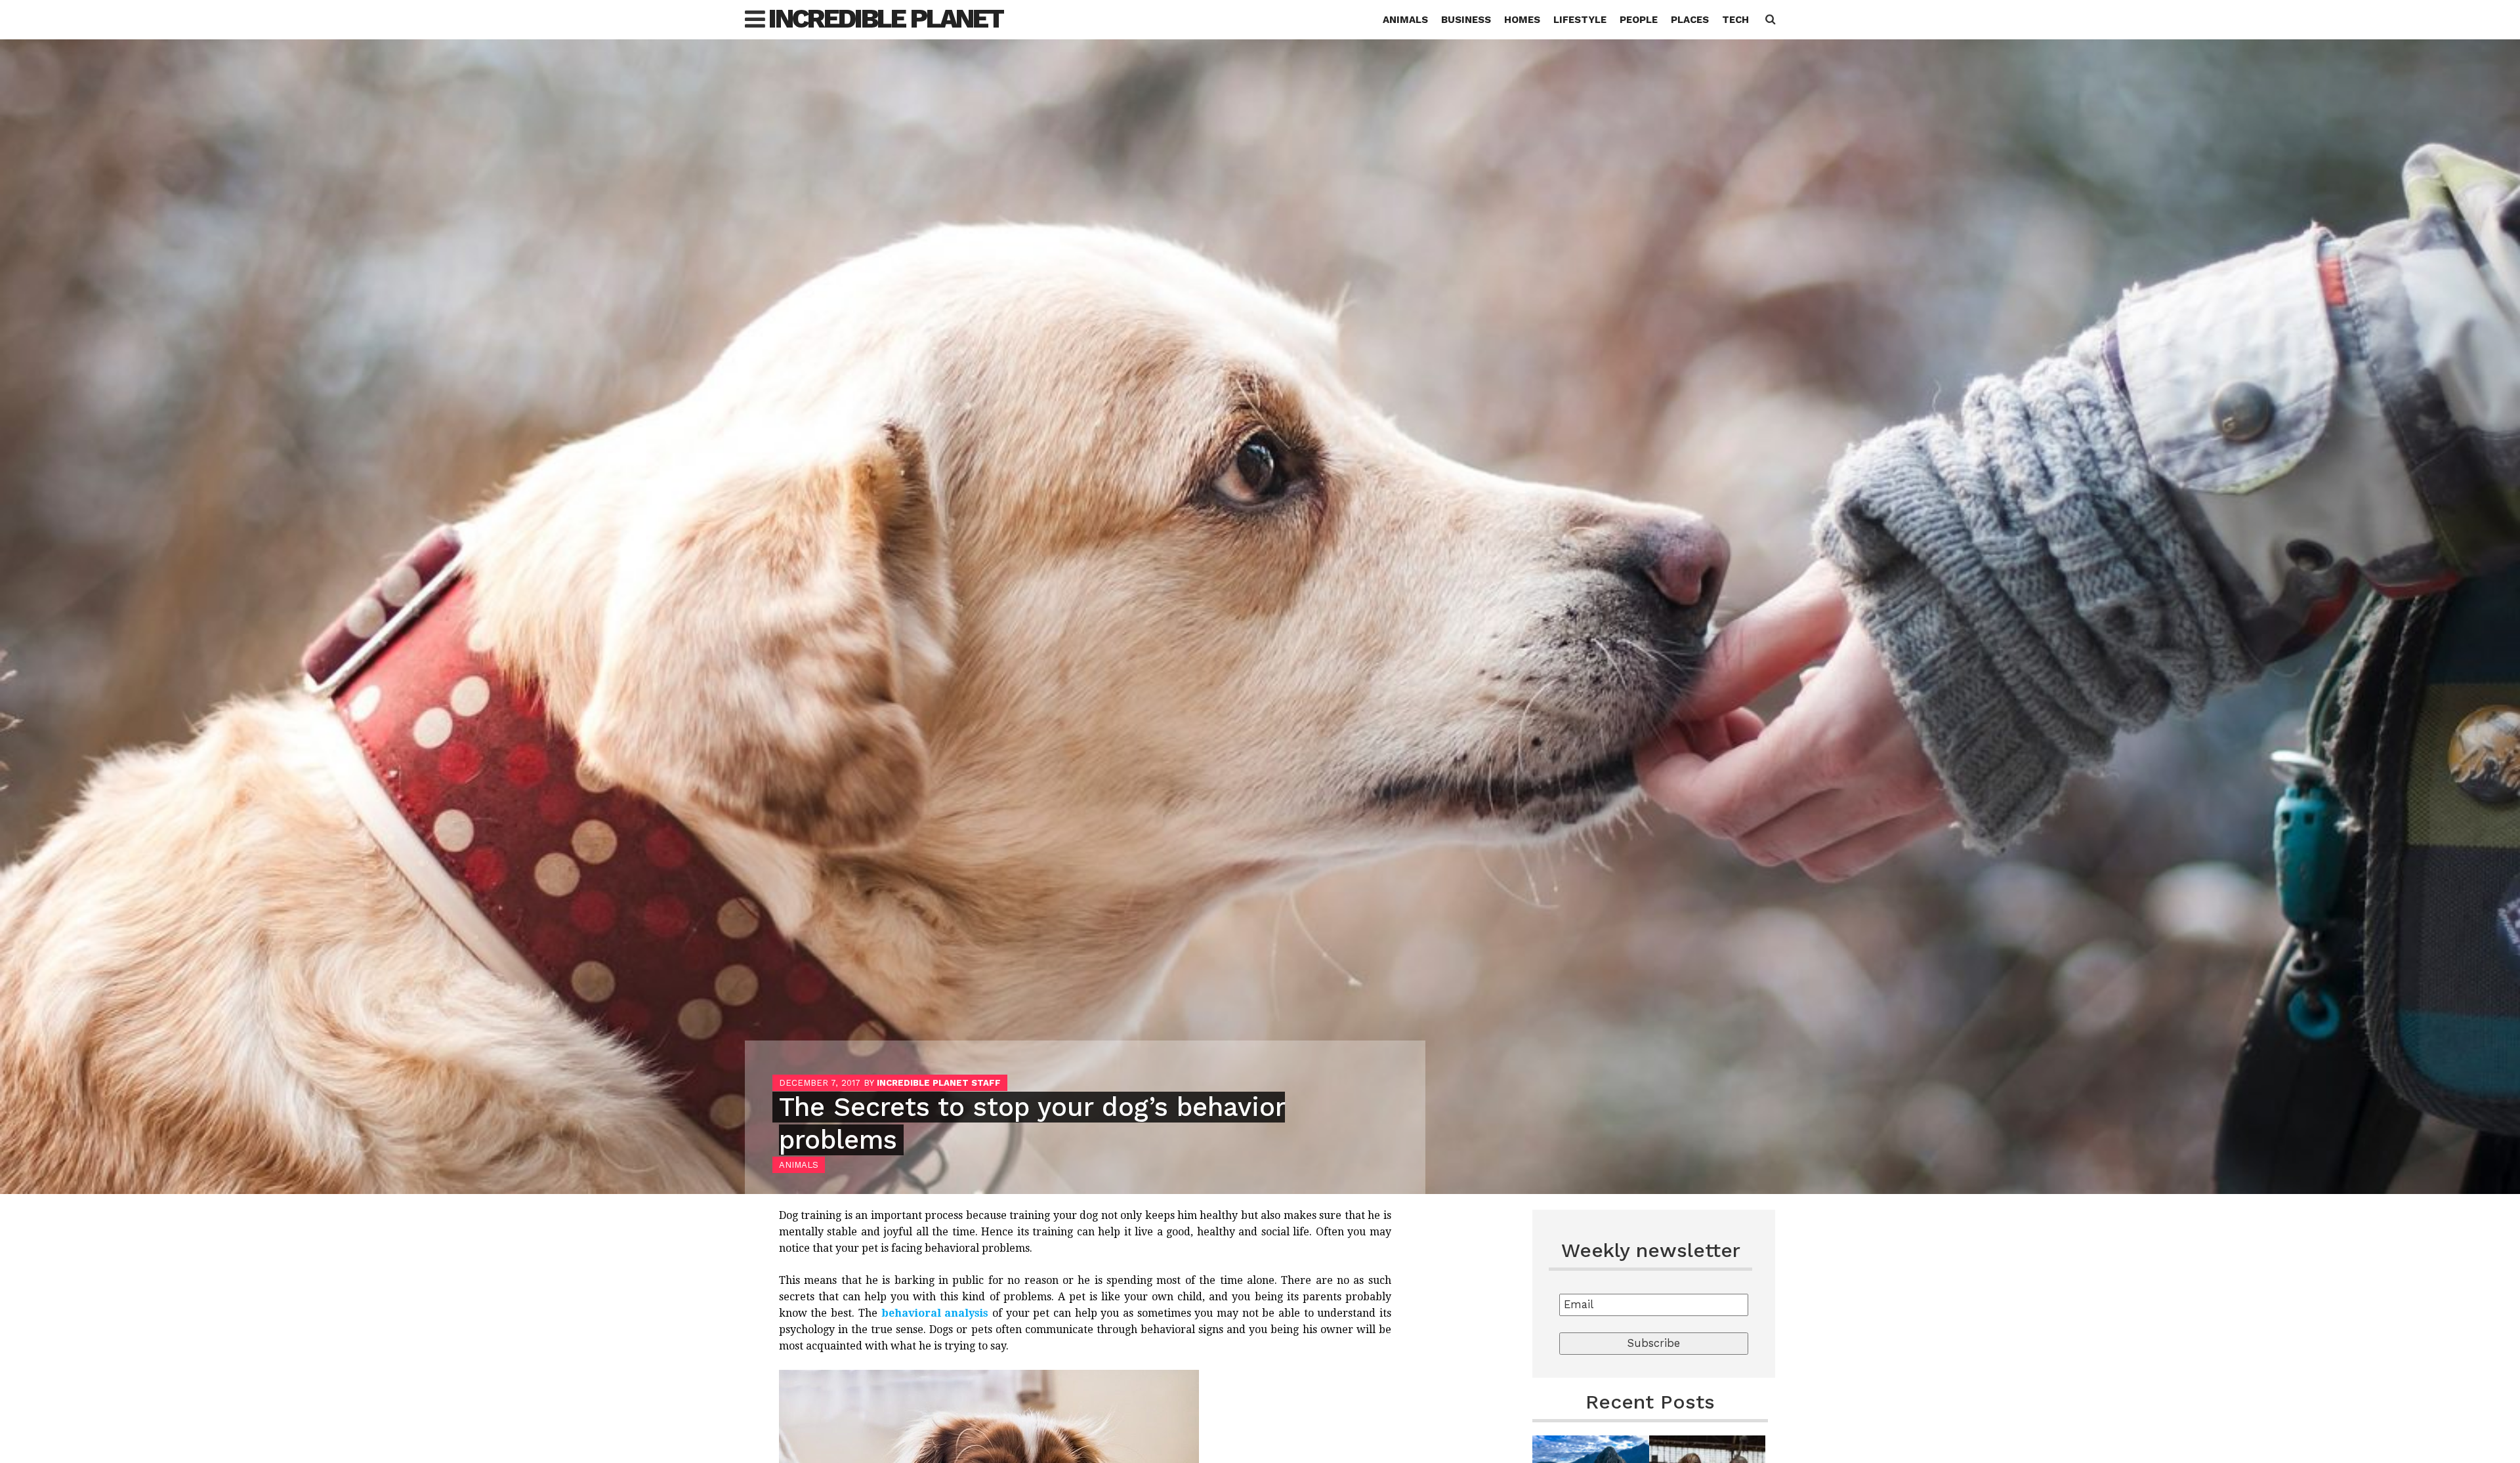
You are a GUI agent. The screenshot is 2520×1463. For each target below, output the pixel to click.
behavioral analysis (935, 1313)
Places (1690, 20)
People (1639, 20)
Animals (1405, 20)
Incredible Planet (886, 19)
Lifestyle (1580, 20)
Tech (1735, 20)
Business (1466, 20)
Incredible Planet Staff (939, 1083)
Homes (1522, 20)
